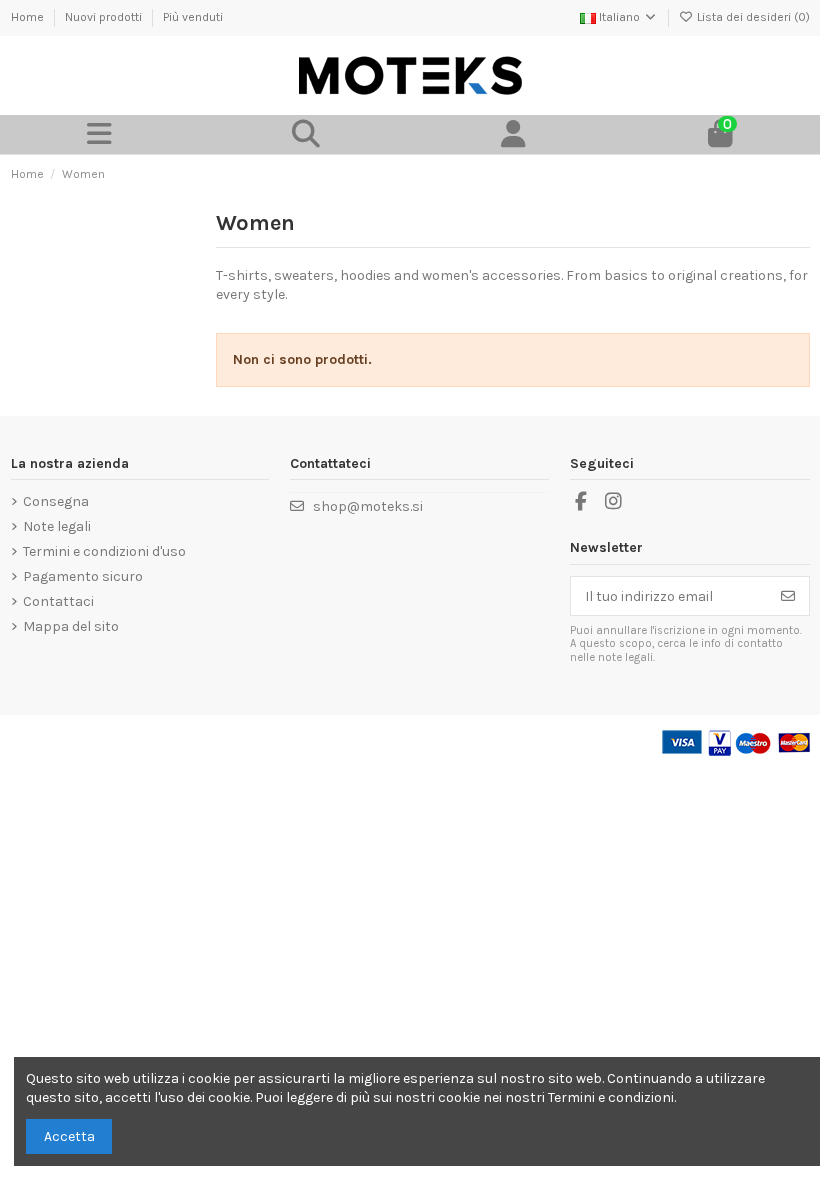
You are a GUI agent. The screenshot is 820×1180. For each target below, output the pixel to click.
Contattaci (58, 601)
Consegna (56, 501)
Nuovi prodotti (105, 17)
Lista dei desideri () (752, 17)
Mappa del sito (71, 626)
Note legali (57, 526)
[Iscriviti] (788, 596)
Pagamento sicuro (83, 576)
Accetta (69, 1136)
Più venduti (193, 17)
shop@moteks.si (368, 506)
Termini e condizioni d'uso (104, 551)
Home (29, 17)
